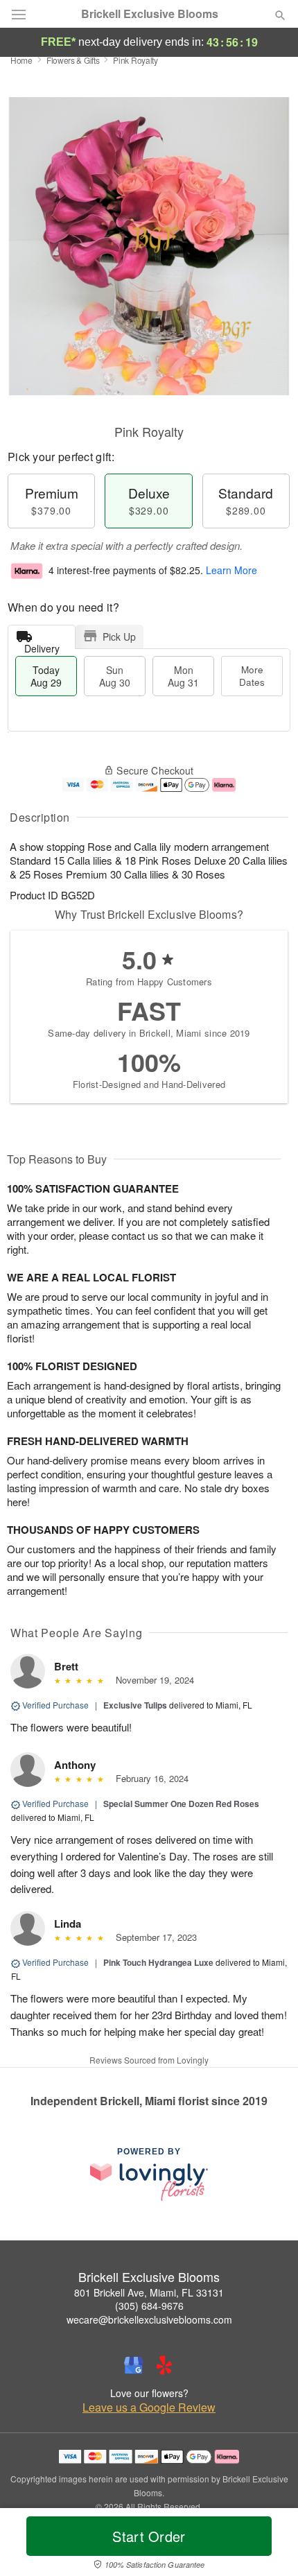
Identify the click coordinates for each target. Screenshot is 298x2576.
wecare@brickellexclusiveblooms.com (149, 2319)
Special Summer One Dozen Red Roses (181, 1804)
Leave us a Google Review (149, 2408)
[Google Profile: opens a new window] (134, 2365)
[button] (269, 2545)
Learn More (231, 570)
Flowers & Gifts (73, 60)
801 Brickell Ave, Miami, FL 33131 (149, 2292)
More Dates (252, 676)
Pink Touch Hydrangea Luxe (158, 1962)
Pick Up (119, 637)
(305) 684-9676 (149, 2306)
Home (21, 60)
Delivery (42, 645)
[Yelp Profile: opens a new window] (164, 2365)
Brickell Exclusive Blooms (150, 14)
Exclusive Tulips (135, 1705)
